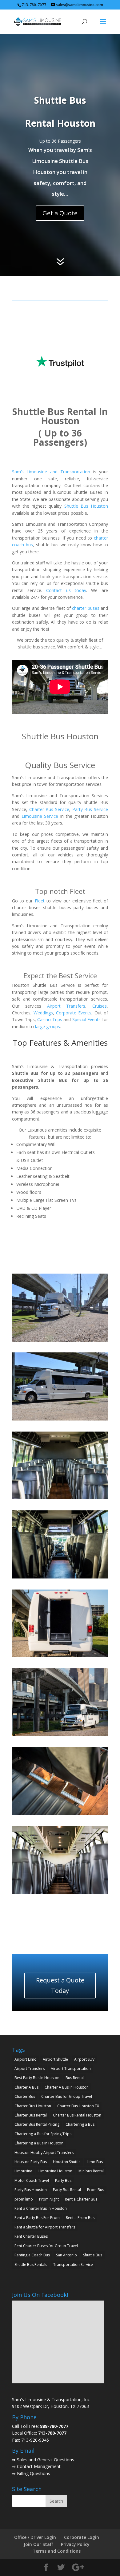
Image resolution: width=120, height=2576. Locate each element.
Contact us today (66, 590)
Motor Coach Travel (32, 2180)
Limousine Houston (55, 2171)
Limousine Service (40, 816)
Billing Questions (34, 2473)
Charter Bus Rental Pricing (37, 2124)
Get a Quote (60, 213)
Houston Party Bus (31, 2162)
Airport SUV (84, 2059)
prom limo (24, 2199)
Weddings (43, 1013)
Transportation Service (73, 2265)
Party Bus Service (90, 809)
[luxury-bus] (60, 1892)
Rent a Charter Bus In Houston (41, 2208)
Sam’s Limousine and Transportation (51, 472)
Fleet (40, 901)
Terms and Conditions (57, 2551)
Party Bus (63, 2180)
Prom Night (49, 2199)
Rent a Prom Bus (80, 2218)
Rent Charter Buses (31, 2236)
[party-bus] (60, 1340)
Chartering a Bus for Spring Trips (43, 2134)
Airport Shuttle (55, 2059)
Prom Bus (96, 2190)
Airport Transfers (66, 1006)
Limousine (23, 2171)
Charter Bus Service (49, 809)
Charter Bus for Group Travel (67, 2096)
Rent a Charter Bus (81, 2199)
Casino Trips (50, 1019)
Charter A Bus (26, 2087)
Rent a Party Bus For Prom (37, 2218)
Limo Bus (95, 2162)
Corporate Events (74, 1013)
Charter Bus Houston (33, 2106)
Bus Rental (75, 2078)
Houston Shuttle (67, 2162)
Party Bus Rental (67, 2190)
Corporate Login (82, 2537)
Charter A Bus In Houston (67, 2087)
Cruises (100, 1006)
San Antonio (66, 2255)
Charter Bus (25, 2096)
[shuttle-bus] (60, 1419)
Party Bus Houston (31, 2190)
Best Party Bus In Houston (37, 2078)
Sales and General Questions (46, 2460)
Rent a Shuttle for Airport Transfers (45, 2227)
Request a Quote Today (60, 1985)
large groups (48, 1027)
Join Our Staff (38, 2544)
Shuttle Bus (93, 2255)
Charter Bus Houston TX (78, 2106)
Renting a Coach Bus (32, 2255)
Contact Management (39, 2466)
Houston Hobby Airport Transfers (44, 2153)
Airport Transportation (71, 2068)
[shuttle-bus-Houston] (60, 1498)
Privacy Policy (75, 2544)
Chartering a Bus (80, 2124)
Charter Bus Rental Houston (77, 2115)
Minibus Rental (91, 2171)
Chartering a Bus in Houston (39, 2143)
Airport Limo (26, 2059)
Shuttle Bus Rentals (31, 2265)
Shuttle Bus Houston (86, 506)
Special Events (87, 1019)
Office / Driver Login (35, 2537)
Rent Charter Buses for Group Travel (46, 2246)
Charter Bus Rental (31, 2115)
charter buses (86, 608)
